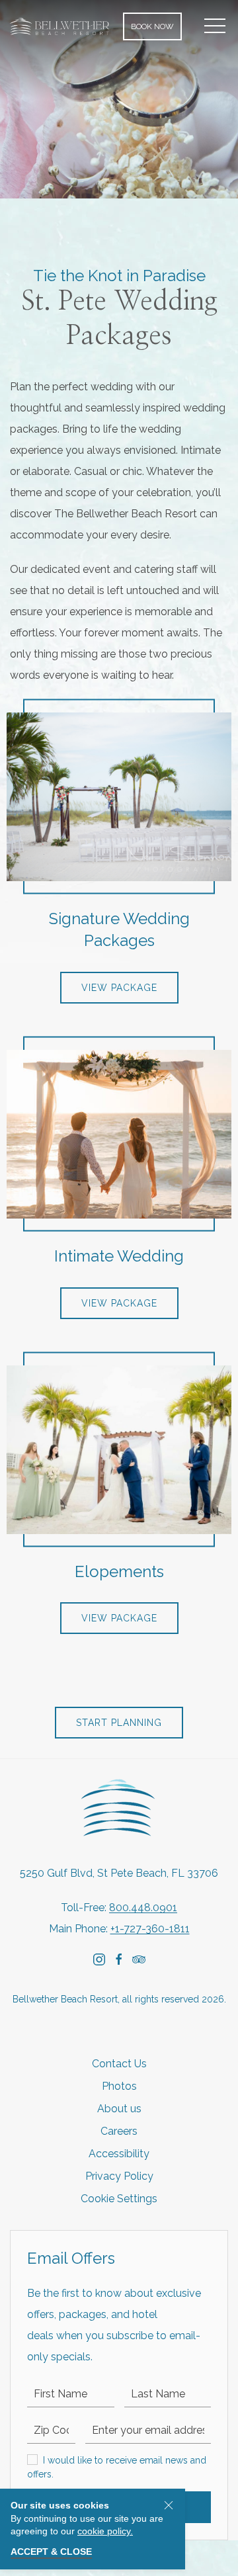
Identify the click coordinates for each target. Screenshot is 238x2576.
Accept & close (51, 2552)
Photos (119, 2086)
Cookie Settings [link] (119, 2199)
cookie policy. (105, 2531)
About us (119, 2109)
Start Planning (119, 1723)
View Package (119, 988)
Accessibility (119, 2154)
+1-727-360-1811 (150, 1929)
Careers (119, 2131)
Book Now (152, 26)
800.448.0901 (143, 1908)
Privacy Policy (119, 2176)
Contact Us (119, 2064)
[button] (215, 26)
